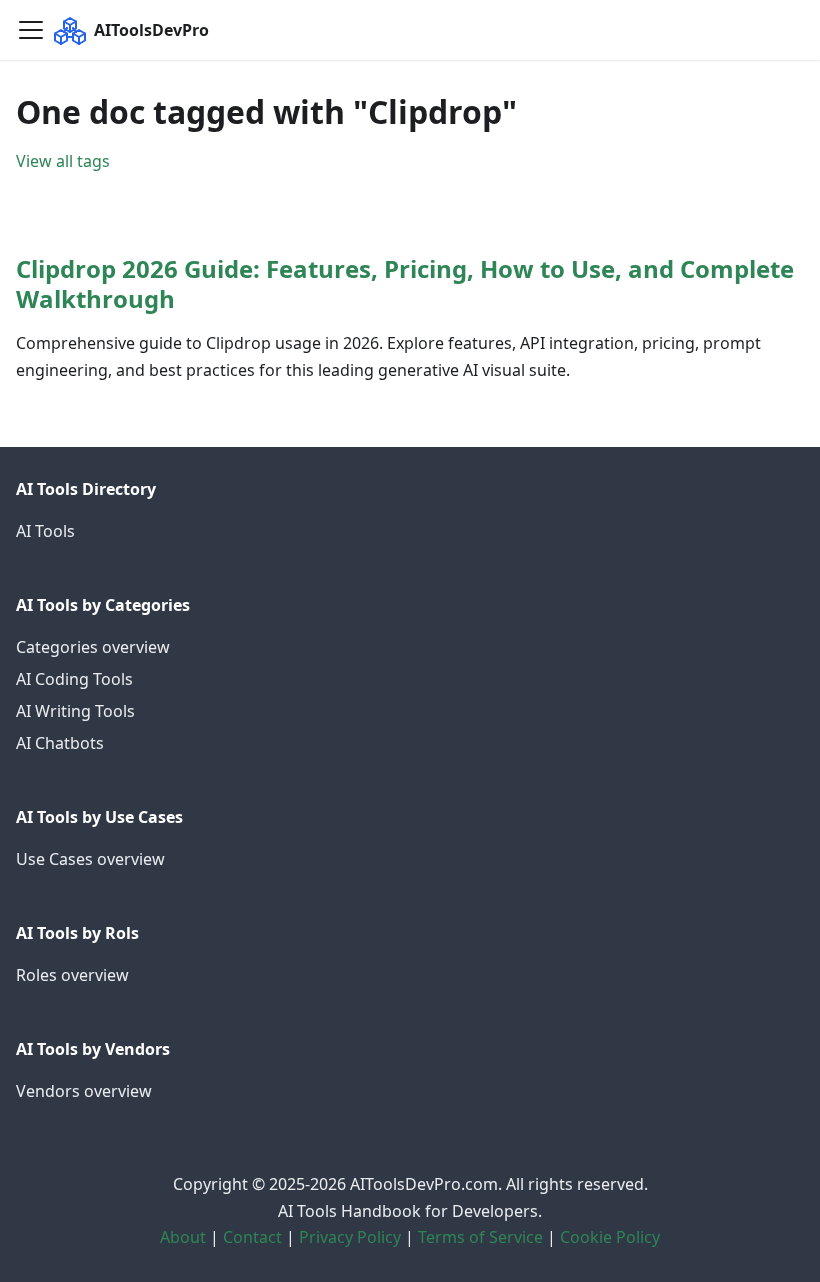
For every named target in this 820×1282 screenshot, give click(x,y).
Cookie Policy (610, 1237)
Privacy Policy (350, 1237)
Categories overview (93, 647)
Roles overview (72, 975)
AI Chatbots (60, 743)
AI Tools (45, 531)
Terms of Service (480, 1237)
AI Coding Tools (74, 679)
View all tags (63, 161)
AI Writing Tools (75, 711)
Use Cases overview (90, 859)
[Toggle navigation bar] (31, 30)
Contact (252, 1237)
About (183, 1237)
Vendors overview (84, 1091)
